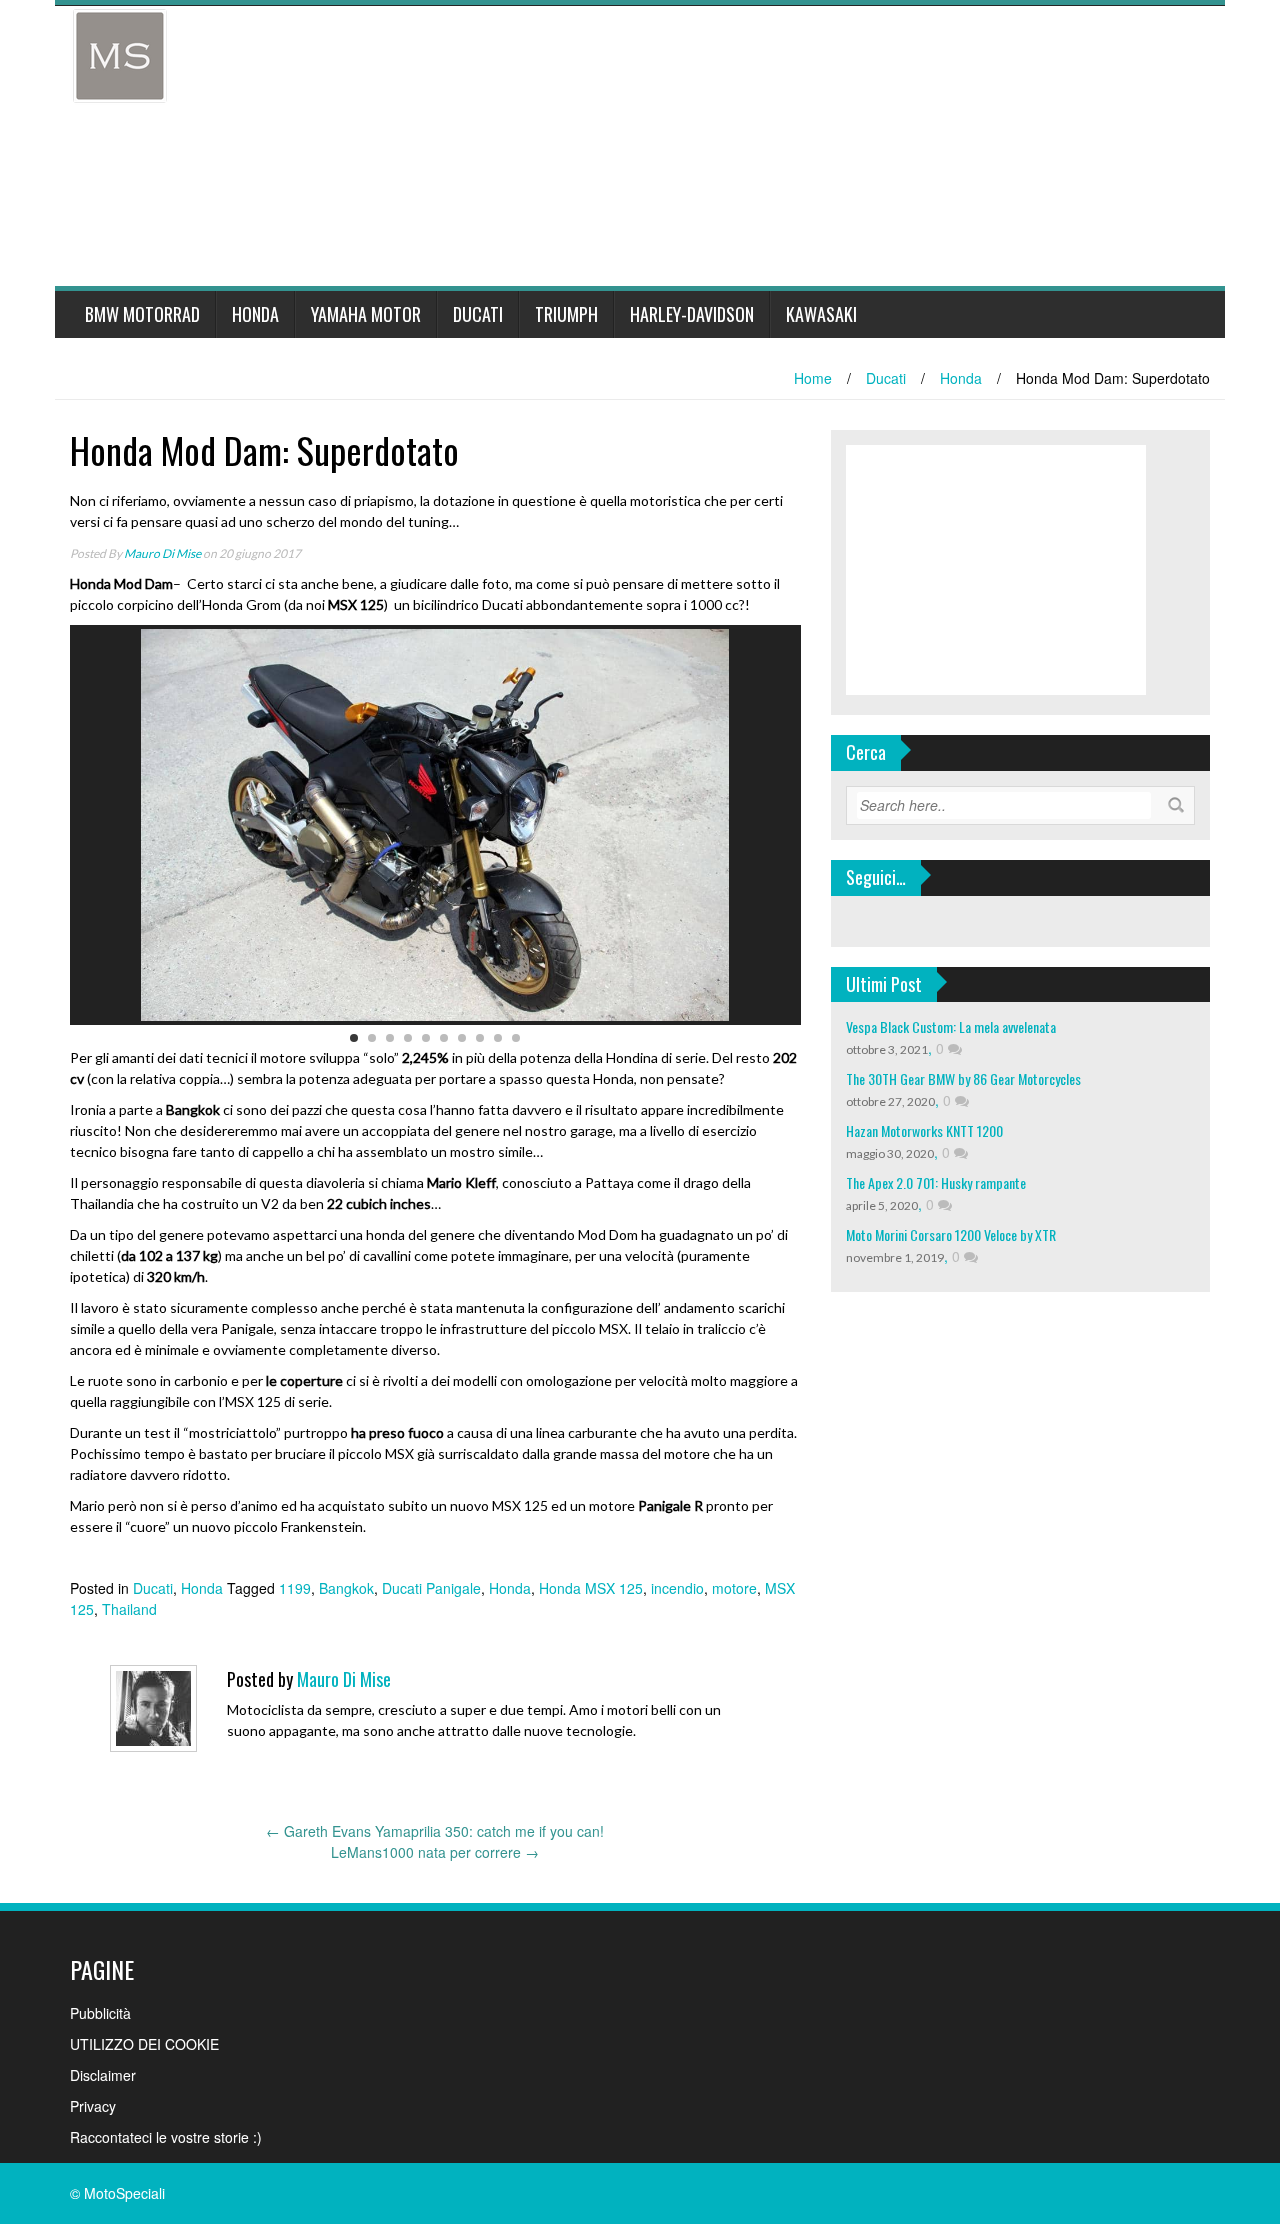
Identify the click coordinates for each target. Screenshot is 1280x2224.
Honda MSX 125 (591, 1588)
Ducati (478, 314)
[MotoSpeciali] (120, 54)
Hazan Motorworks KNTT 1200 (924, 1130)
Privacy (93, 2106)
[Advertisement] (660, 146)
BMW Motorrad (142, 314)
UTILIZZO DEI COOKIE (144, 2044)
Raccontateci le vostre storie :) (166, 2137)
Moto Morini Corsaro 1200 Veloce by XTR (951, 1234)
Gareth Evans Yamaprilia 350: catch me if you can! (435, 1831)
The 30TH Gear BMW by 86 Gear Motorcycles (963, 1078)
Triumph (566, 314)
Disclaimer (103, 2075)
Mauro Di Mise (162, 553)
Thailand (129, 1609)
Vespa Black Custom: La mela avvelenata (951, 1026)
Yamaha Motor (366, 314)
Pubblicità (100, 2013)
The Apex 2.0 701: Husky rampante (936, 1182)
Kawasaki (821, 314)
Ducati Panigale (431, 1588)
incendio (677, 1588)
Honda (255, 314)
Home (813, 378)
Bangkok (346, 1588)
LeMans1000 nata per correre (435, 1852)
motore (734, 1588)
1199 (295, 1588)
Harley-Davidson (692, 314)
